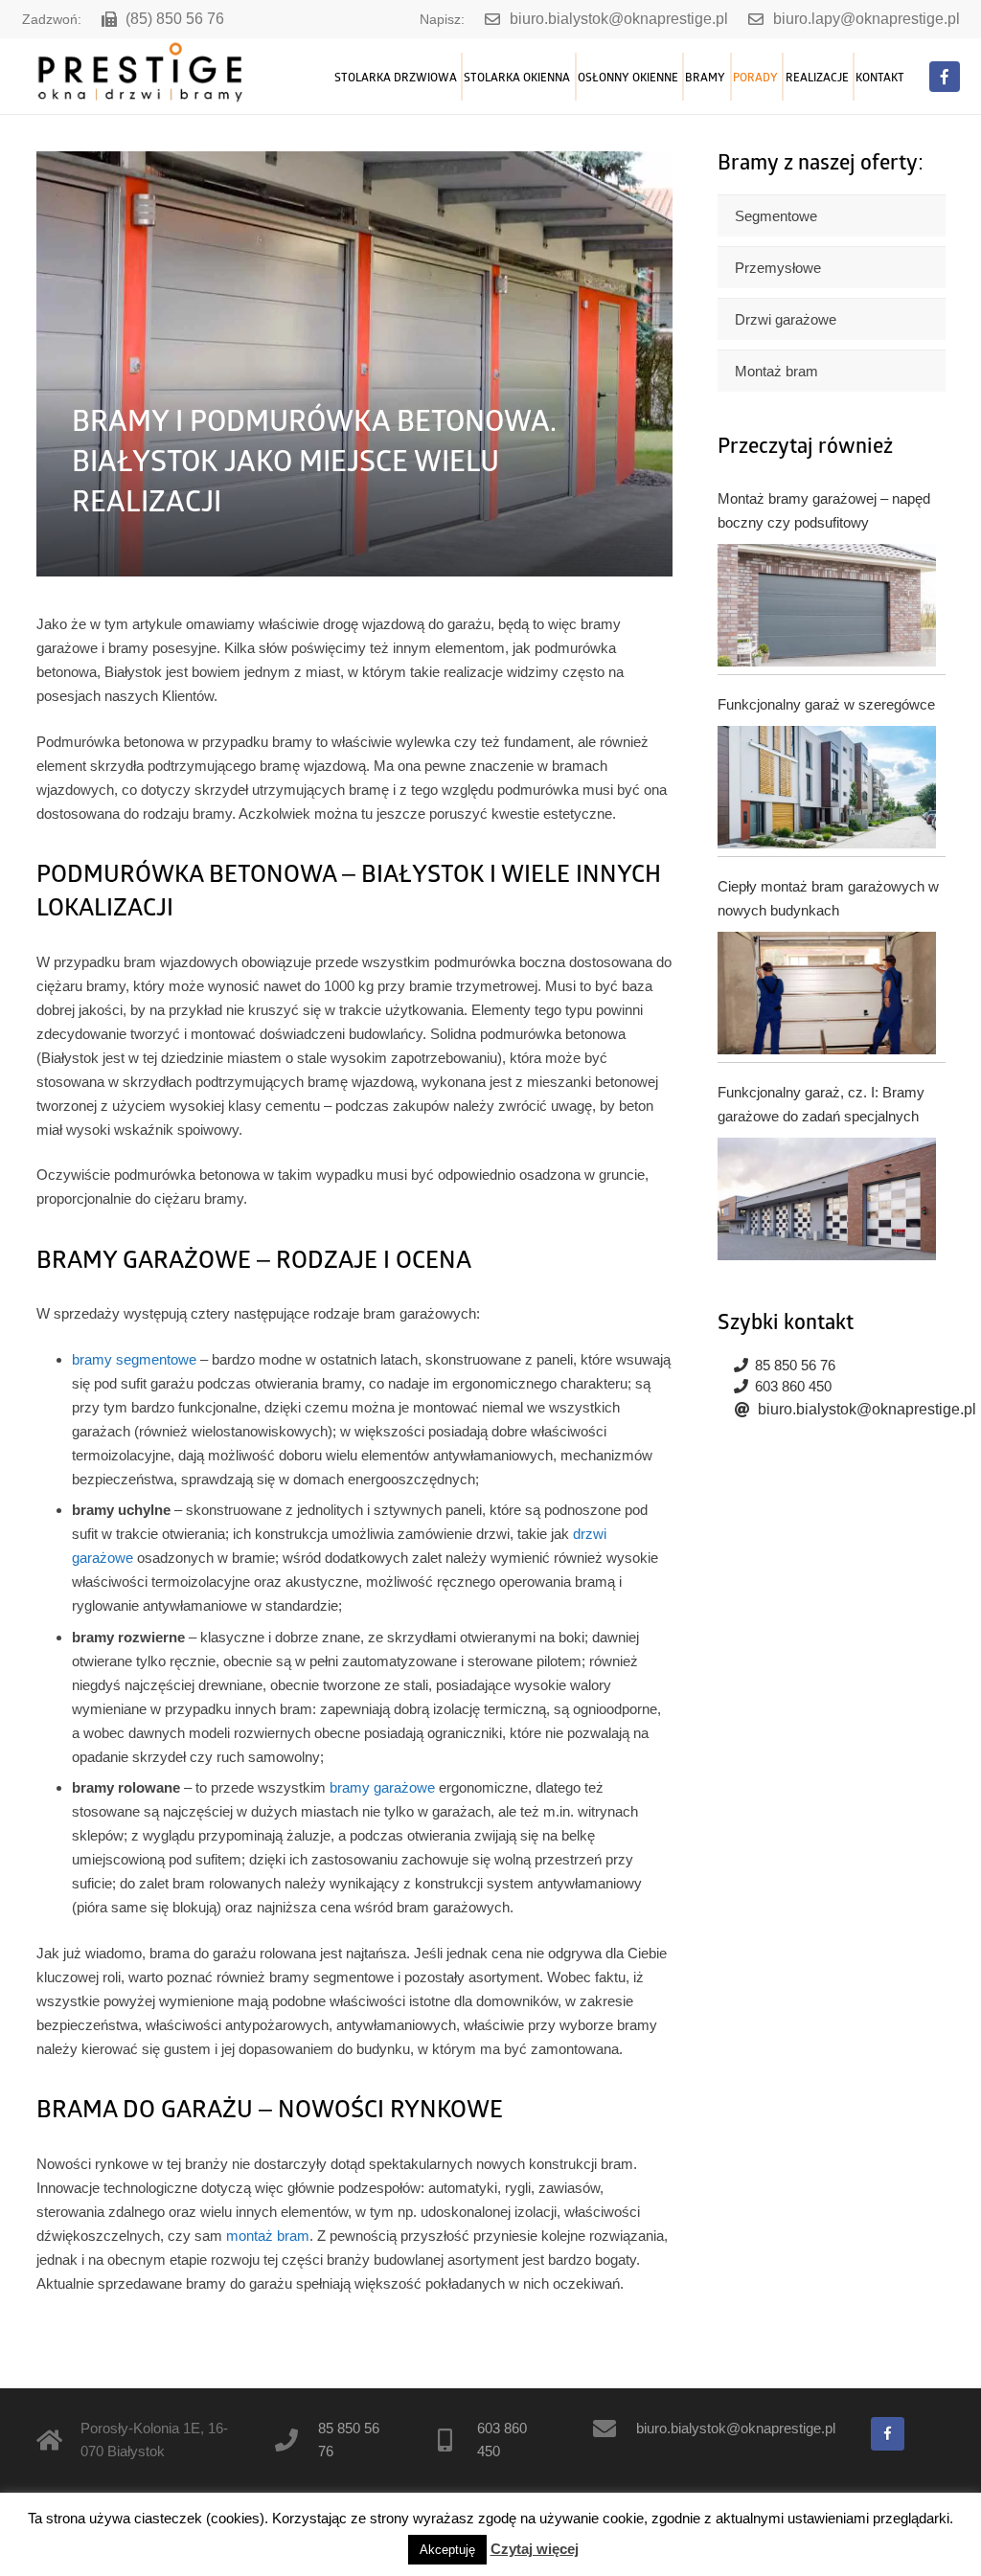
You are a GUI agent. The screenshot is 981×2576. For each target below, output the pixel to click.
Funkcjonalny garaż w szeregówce (826, 704)
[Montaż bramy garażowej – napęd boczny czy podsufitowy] (826, 605)
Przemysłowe (778, 268)
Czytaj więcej (535, 2549)
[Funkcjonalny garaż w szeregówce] (826, 787)
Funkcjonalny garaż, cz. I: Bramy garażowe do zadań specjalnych (821, 1104)
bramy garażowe (382, 1787)
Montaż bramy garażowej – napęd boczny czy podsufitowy (824, 510)
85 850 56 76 (795, 1365)
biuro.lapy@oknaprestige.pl (867, 19)
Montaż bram (776, 371)
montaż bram (268, 2236)
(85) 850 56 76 (175, 19)
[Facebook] (945, 77)
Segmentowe (776, 216)
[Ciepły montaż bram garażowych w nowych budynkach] (826, 993)
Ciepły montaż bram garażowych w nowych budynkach (828, 898)
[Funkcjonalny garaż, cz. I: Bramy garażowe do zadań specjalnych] (826, 1199)
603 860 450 (793, 1386)
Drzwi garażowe (786, 319)
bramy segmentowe (134, 1359)
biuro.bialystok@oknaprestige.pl (619, 19)
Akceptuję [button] (447, 2550)
